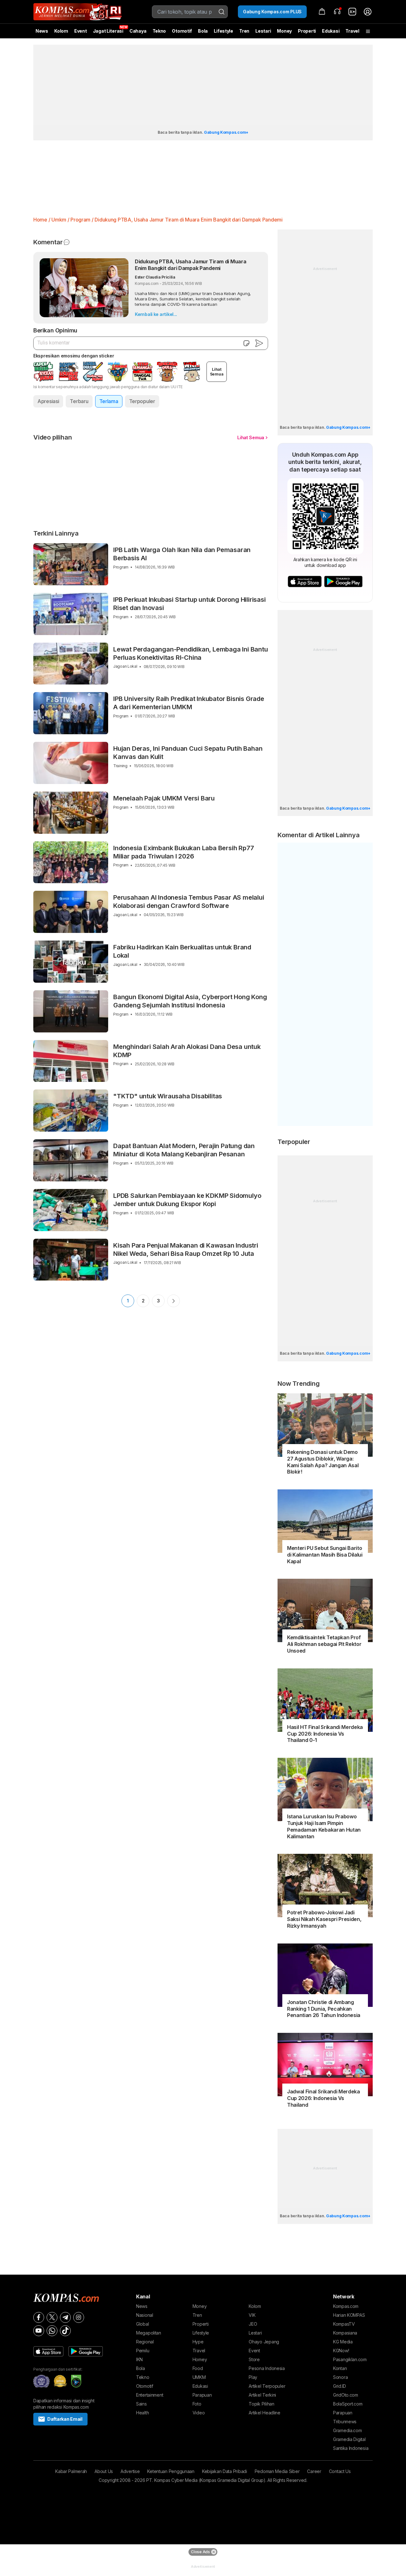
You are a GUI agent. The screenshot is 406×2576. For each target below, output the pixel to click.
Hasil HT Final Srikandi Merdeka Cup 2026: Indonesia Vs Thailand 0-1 (325, 1734)
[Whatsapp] (52, 2331)
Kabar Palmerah (71, 2471)
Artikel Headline (265, 2413)
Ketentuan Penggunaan (171, 2471)
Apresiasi (48, 401)
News (42, 31)
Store (254, 2359)
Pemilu (143, 2351)
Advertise (130, 2471)
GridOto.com (346, 2395)
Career (314, 2471)
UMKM (199, 2377)
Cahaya (138, 31)
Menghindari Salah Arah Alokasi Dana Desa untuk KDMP (187, 1051)
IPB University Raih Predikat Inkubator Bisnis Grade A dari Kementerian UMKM (189, 703)
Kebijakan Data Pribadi (225, 2471)
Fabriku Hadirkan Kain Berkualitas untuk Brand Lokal (182, 951)
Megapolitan (149, 2333)
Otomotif (182, 31)
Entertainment (150, 2395)
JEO (253, 2324)
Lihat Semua (251, 437)
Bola (203, 31)
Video (199, 2413)
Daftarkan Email (65, 2419)
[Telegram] (65, 2317)
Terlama (109, 401)
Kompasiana (345, 2333)
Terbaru (79, 401)
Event (81, 31)
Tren (244, 31)
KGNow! (341, 2351)
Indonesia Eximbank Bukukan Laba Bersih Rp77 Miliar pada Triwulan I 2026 (183, 852)
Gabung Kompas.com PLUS (272, 12)
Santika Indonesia (351, 2448)
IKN (139, 2359)
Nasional (145, 2315)
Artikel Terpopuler (267, 2386)
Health (142, 2413)
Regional (145, 2342)
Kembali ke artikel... (156, 314)
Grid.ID (340, 2386)
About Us (104, 2471)
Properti (307, 31)
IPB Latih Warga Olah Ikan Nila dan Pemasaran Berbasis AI (182, 554)
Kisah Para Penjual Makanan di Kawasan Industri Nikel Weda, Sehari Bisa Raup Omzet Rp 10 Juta (186, 1249)
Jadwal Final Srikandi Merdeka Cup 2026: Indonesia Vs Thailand (324, 2098)
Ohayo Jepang (264, 2342)
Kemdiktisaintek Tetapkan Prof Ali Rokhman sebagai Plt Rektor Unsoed (324, 1644)
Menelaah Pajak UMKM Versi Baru (164, 798)
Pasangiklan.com (350, 2359)
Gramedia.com (347, 2430)
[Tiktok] (65, 2331)
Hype (198, 2342)
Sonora (340, 2377)
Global (142, 2324)
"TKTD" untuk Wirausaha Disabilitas (168, 1096)
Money (284, 31)
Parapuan (202, 2395)
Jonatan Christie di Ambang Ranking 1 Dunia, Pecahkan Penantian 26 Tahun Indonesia (324, 2009)
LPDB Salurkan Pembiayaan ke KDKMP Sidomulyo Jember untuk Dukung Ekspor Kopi (187, 1200)
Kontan (340, 2368)
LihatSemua (217, 372)
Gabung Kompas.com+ (226, 132)
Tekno (159, 31)
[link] (352, 12)
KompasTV (344, 2324)
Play (253, 2377)
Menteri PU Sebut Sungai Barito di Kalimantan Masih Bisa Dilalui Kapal (325, 1555)
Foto (197, 2404)
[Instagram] (79, 2317)
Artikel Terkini (262, 2395)
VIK (252, 2315)
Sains (141, 2404)
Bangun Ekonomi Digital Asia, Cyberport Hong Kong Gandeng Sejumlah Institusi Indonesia (190, 1001)
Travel (352, 31)
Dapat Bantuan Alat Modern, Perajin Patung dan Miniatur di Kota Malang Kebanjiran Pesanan (184, 1150)
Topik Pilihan (261, 2404)
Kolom (61, 31)
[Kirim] (259, 343)
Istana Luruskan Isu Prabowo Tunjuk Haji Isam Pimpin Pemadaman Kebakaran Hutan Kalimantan (324, 1826)
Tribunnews (345, 2422)
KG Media (343, 2342)
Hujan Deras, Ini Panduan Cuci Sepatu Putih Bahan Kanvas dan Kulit (188, 753)
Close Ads (200, 2552)
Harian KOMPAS (349, 2315)
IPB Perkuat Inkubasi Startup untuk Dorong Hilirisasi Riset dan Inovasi (190, 604)
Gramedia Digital (349, 2439)
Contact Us (340, 2471)
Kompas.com (346, 2306)
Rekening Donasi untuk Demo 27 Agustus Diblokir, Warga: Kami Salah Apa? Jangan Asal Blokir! (323, 1462)
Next (174, 1301)
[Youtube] (39, 2331)
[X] (52, 2317)
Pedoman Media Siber (277, 2471)
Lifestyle (223, 31)
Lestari (263, 33)
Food (198, 2368)
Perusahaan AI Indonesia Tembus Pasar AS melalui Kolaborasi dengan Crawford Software (189, 902)
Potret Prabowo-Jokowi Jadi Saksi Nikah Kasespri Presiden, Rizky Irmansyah (324, 1919)
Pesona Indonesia (267, 2368)
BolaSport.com (348, 2404)
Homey (200, 2359)
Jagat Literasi (108, 31)
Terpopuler (142, 401)
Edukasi (331, 31)
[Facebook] (39, 2317)
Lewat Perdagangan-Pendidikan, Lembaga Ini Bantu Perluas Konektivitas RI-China (191, 653)
